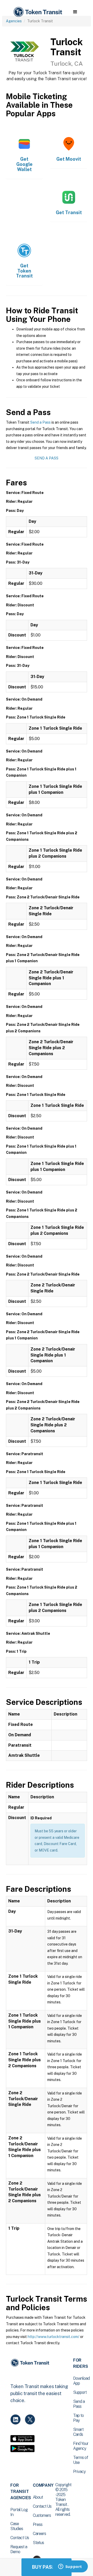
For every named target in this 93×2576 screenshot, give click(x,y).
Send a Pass (40, 422)
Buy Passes (47, 2567)
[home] (37, 12)
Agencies (14, 21)
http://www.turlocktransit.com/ (53, 2337)
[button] (75, 12)
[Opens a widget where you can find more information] (70, 2567)
